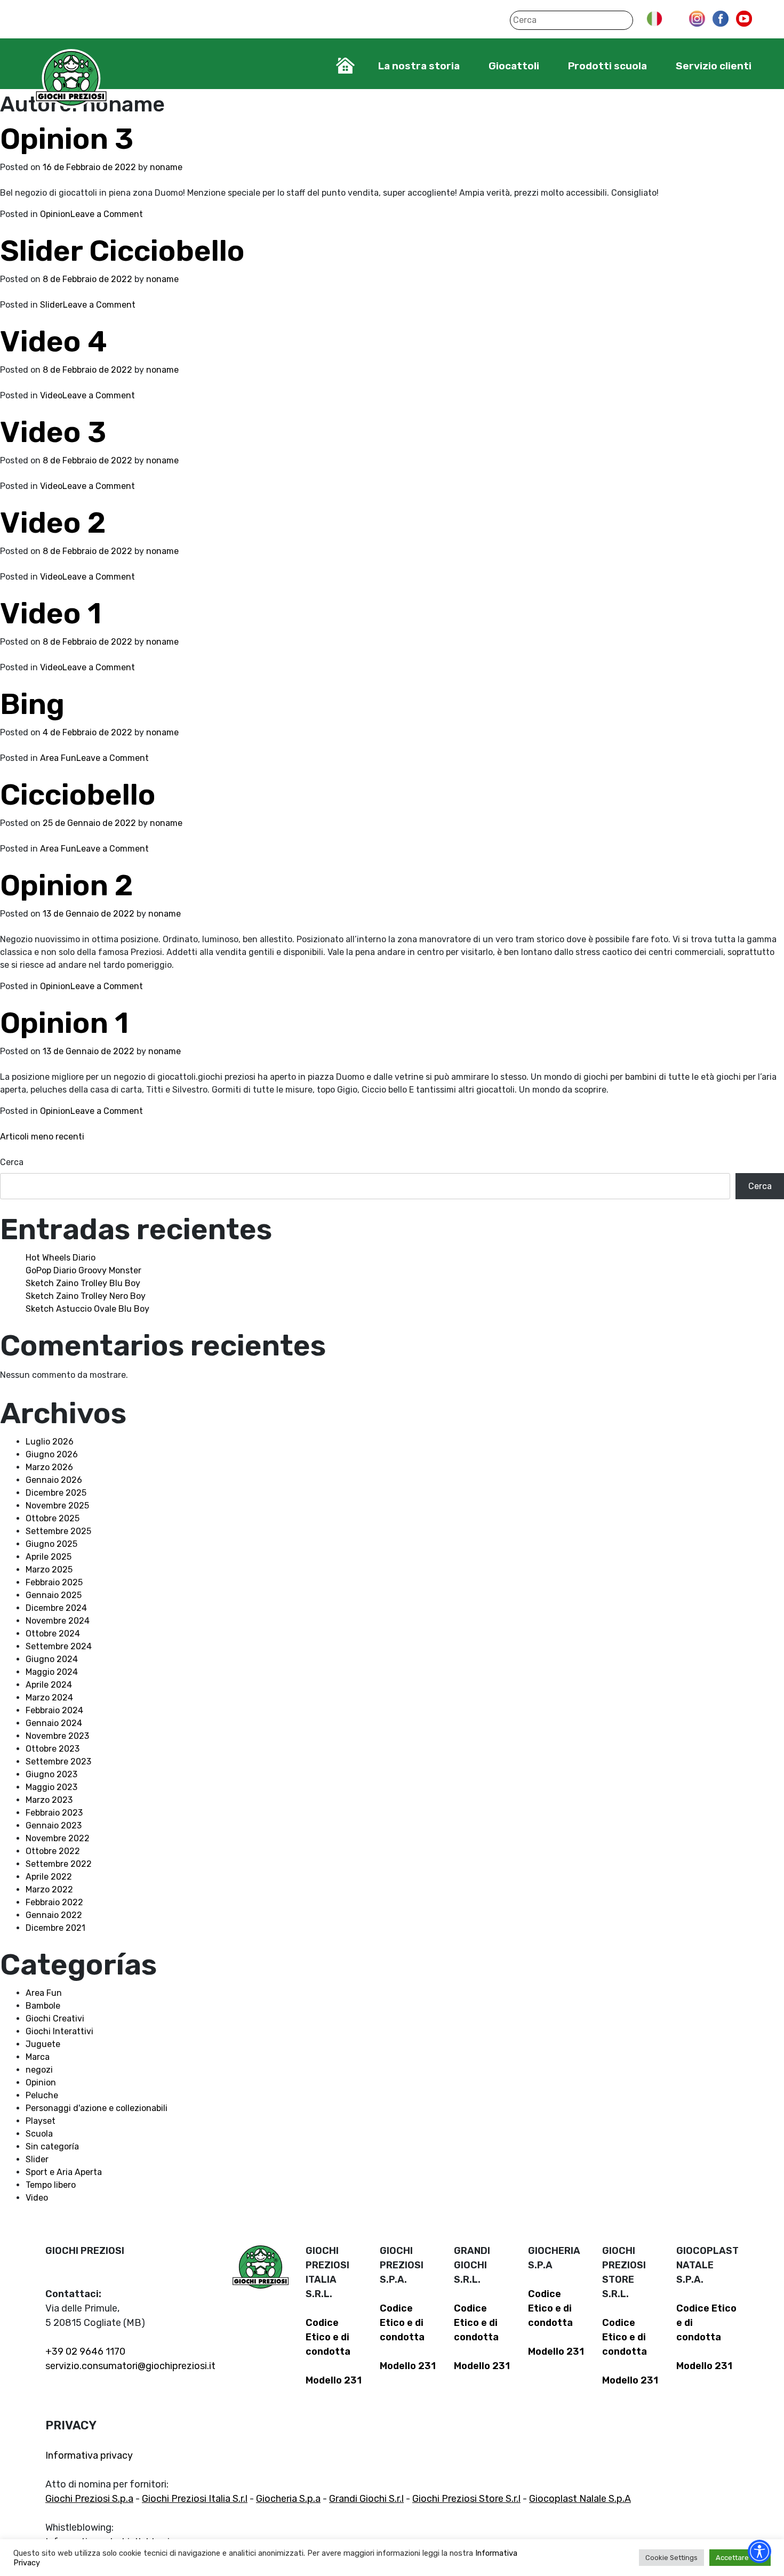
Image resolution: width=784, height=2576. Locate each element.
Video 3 (53, 432)
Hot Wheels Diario (61, 1258)
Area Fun (58, 758)
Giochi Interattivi (59, 2031)
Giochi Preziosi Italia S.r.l (195, 2499)
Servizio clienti (714, 66)
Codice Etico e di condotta (328, 2337)
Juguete (43, 2044)
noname (166, 167)
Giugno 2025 (51, 1544)
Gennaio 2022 (54, 1915)
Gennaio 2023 (54, 1825)
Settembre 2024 (59, 1646)
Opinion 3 (67, 139)
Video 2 (53, 523)
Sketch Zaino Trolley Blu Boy (83, 1283)
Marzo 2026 (49, 1467)
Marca (38, 2057)
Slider (51, 305)
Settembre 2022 (59, 1864)
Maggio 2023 (51, 1787)
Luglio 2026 (50, 1442)
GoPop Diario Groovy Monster (83, 1270)
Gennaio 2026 (54, 1480)
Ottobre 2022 (53, 1851)
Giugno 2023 (51, 1774)
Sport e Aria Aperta (64, 2172)
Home (345, 66)
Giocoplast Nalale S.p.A (580, 2499)
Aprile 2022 (49, 1877)
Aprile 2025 (49, 1557)
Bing (32, 704)
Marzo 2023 (49, 1800)
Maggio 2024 (52, 1672)
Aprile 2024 (49, 1685)
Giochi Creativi (55, 2019)
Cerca (12, 1162)
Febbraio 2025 (54, 1582)
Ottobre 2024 (53, 1634)
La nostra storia (419, 66)
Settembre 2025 (58, 1531)
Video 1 (51, 613)
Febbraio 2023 (54, 1813)
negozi (39, 2070)
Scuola (39, 2134)
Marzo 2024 (49, 1698)
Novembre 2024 (58, 1621)
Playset (41, 2121)
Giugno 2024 (52, 1659)
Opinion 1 (64, 1023)
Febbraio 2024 (54, 1710)
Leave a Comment (107, 214)
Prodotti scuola (607, 66)
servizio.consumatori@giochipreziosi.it (130, 2366)
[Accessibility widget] (759, 2551)
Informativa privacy (89, 2455)
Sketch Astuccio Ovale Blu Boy (87, 1309)
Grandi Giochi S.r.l (366, 2499)
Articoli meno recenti (42, 1137)
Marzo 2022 (49, 1889)
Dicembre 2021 (55, 1928)
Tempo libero (51, 2185)
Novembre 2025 (57, 1506)
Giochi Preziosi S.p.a (89, 2499)
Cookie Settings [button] (671, 2558)
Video (51, 395)
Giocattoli (514, 66)
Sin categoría (52, 2146)
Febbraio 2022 (54, 1902)
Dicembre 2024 (56, 1608)
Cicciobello (78, 795)
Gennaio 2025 (54, 1595)
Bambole (43, 2006)
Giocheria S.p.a (288, 2499)
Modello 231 (334, 2380)
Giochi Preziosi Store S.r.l (466, 2499)
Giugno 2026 (52, 1454)
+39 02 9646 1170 (85, 2352)
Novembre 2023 (57, 1736)
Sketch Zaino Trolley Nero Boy (86, 1296)
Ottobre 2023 (53, 1749)
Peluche (42, 2095)
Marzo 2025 (49, 1570)
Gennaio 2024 (54, 1723)
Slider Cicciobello (122, 251)
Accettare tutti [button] (740, 2558)
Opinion (55, 214)
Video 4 (54, 342)
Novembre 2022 (58, 1838)
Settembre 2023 (58, 1762)
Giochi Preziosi (71, 79)
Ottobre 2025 (53, 1518)
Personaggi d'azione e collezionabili (97, 2108)
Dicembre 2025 (56, 1493)
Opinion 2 (67, 885)
